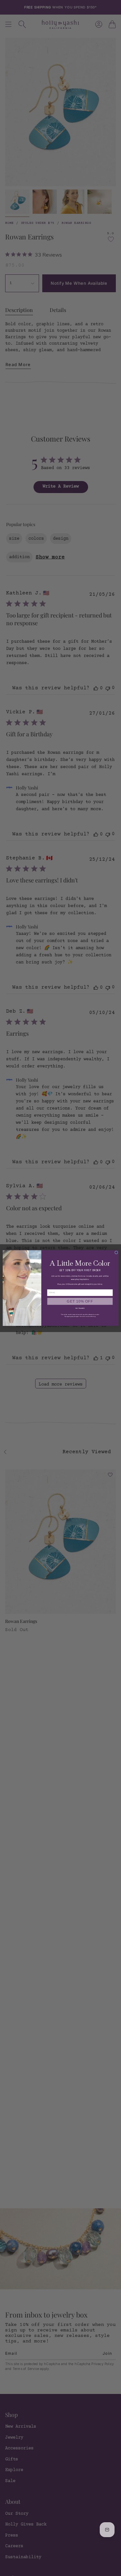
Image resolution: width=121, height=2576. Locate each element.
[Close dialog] (116, 1252)
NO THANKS (80, 1308)
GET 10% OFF (80, 1301)
